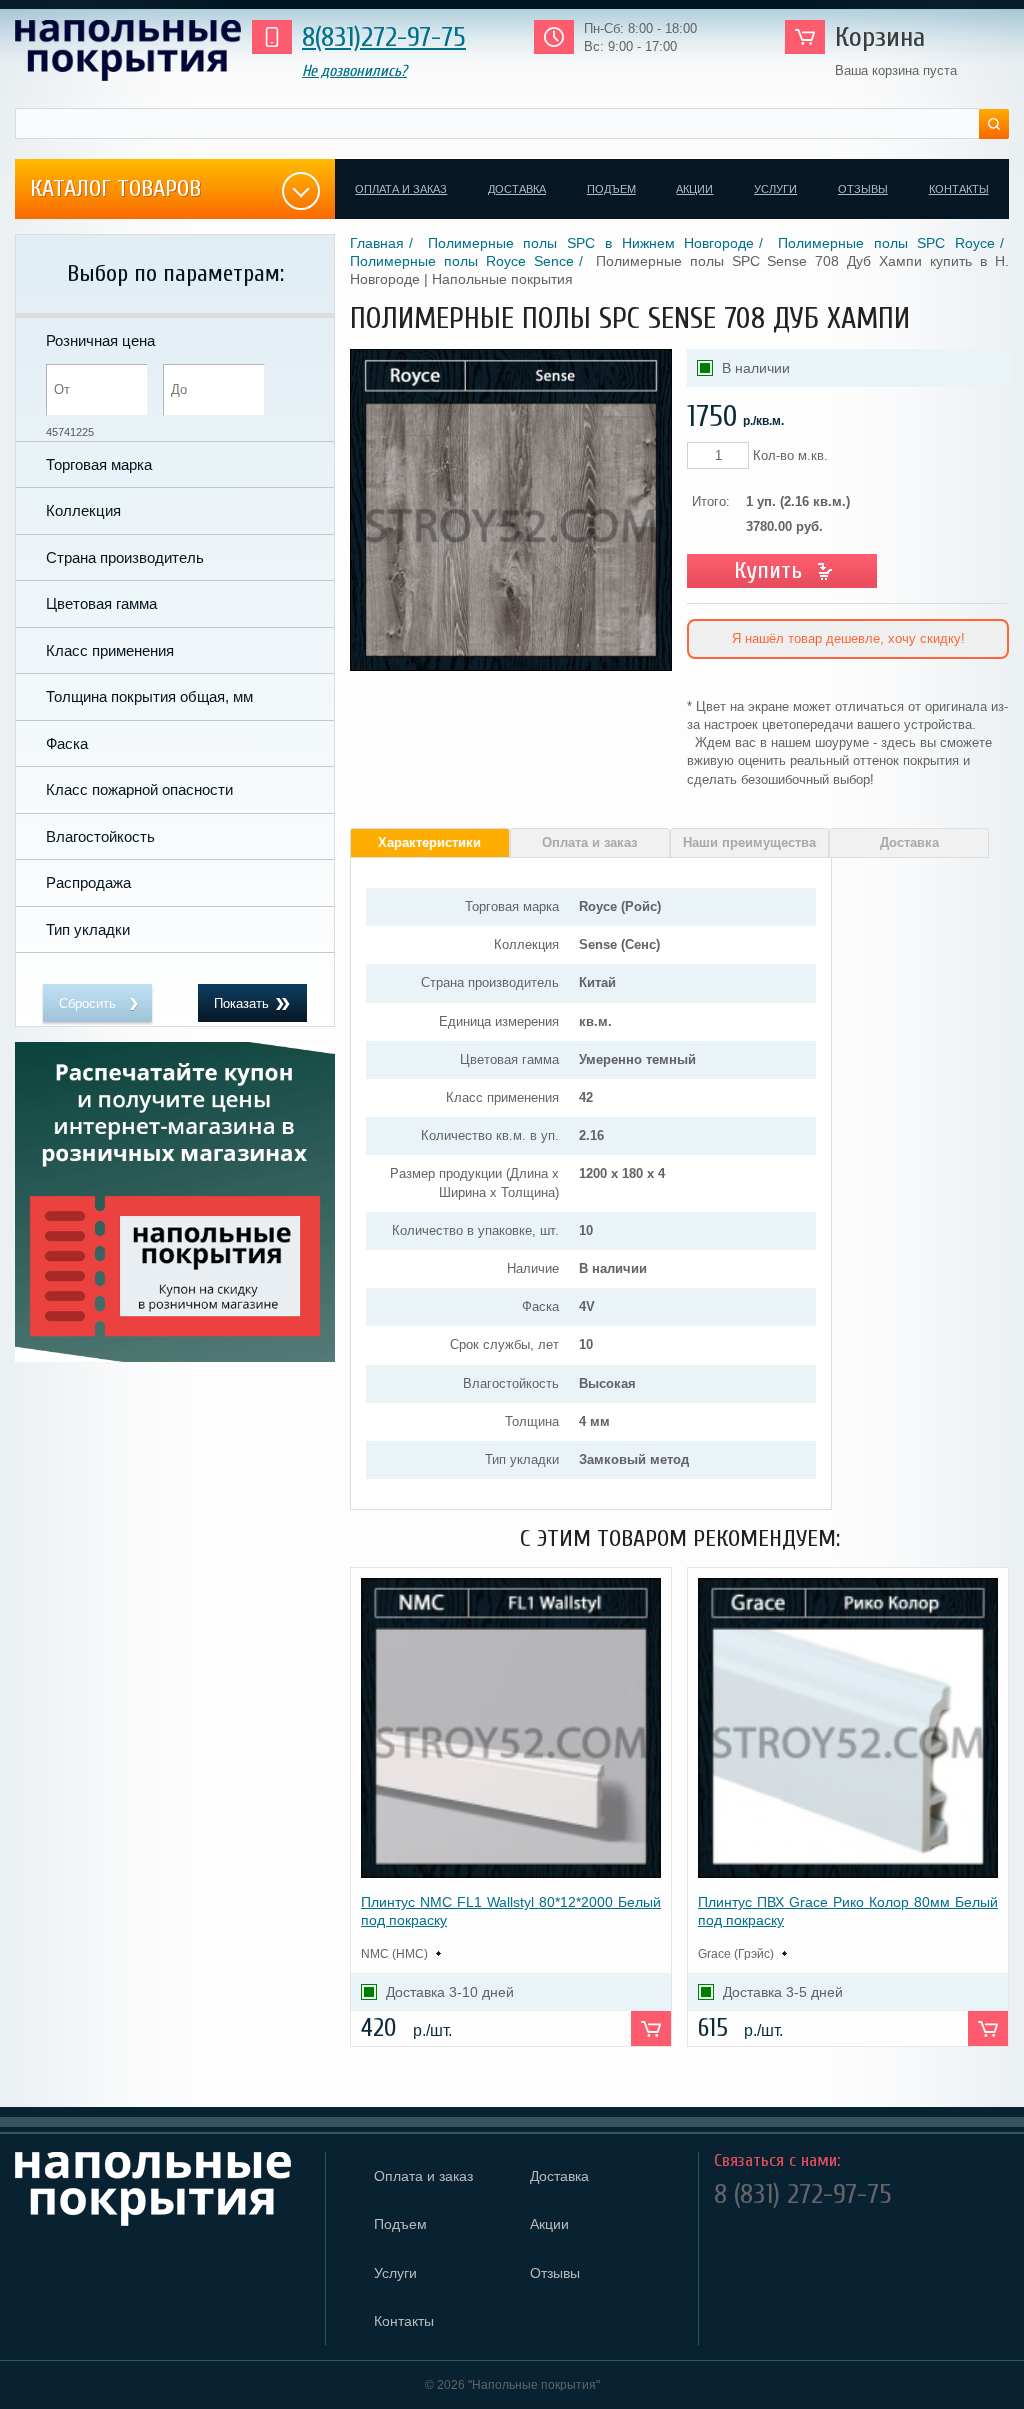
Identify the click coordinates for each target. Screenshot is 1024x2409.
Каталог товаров (115, 188)
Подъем (611, 189)
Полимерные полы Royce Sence (462, 261)
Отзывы (863, 189)
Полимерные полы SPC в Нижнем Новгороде (591, 243)
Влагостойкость (100, 836)
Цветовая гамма (101, 603)
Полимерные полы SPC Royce (886, 243)
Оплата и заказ (401, 189)
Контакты (959, 189)
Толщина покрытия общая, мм (149, 696)
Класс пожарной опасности (139, 789)
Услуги (775, 189)
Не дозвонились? (354, 71)
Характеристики (429, 842)
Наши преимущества (749, 842)
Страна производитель (125, 557)
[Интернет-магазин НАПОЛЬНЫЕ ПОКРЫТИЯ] (128, 50)
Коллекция (83, 510)
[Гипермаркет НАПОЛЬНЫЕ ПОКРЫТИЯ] (162, 2189)
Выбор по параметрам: (175, 273)
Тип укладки (88, 929)
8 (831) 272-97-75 (803, 2194)
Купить (768, 570)
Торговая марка (99, 464)
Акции (694, 189)
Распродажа (88, 882)
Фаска (67, 743)
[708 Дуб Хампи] (511, 666)
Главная (377, 243)
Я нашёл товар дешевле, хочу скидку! (848, 638)
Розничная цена (100, 340)
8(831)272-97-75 (384, 37)
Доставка (517, 189)
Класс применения (110, 650)
